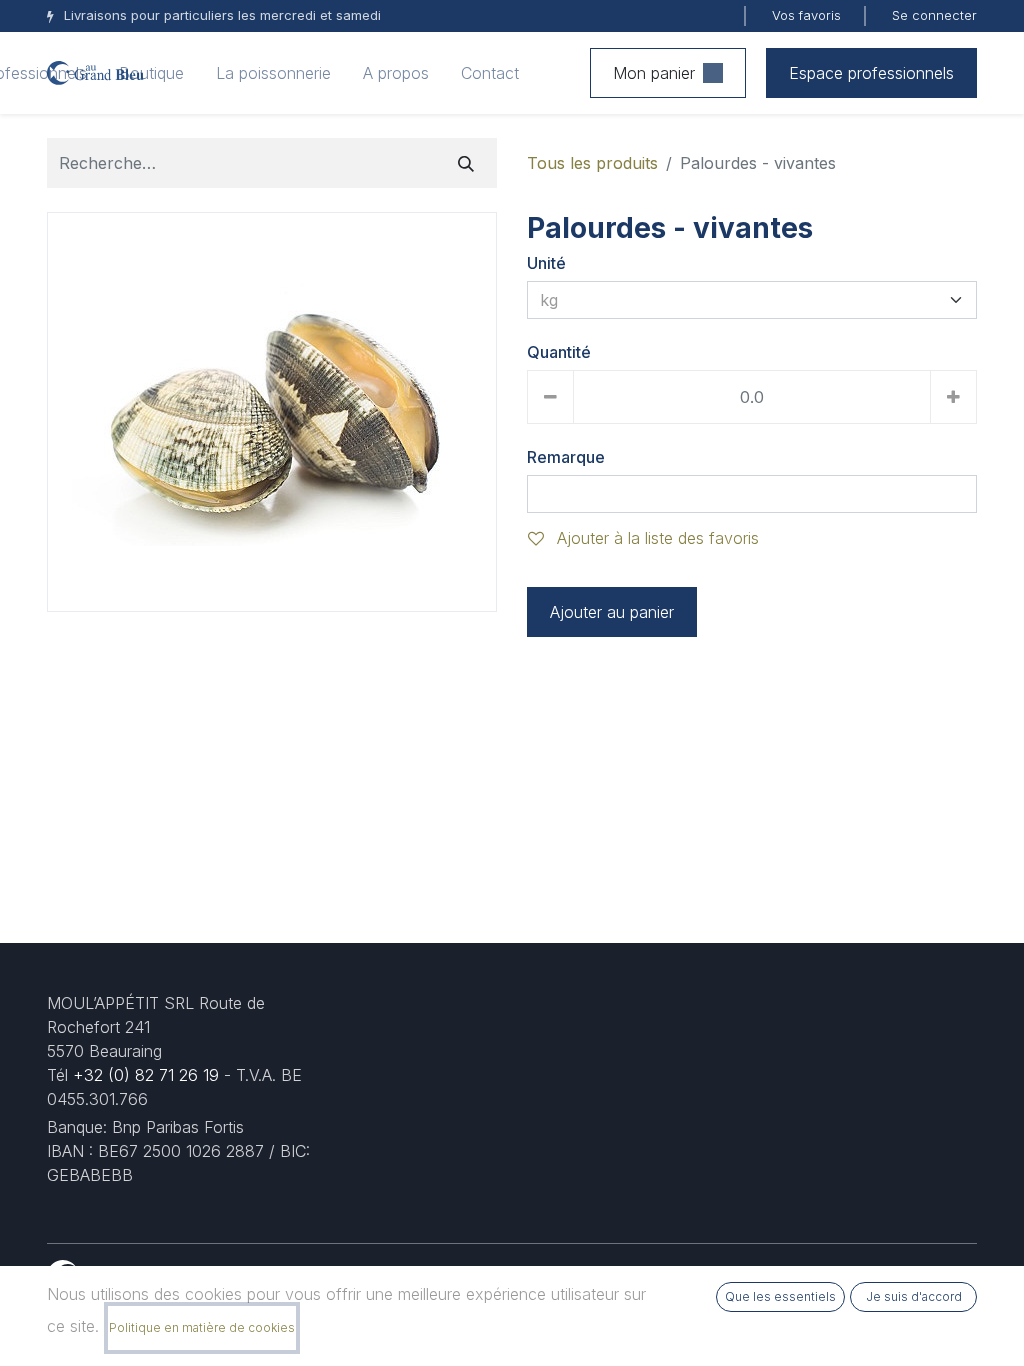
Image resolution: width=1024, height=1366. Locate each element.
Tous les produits (592, 163)
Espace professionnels (871, 73)
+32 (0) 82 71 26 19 (146, 1075)
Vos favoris (806, 15)
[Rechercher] (466, 163)
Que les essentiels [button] (780, 1296)
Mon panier (654, 73)
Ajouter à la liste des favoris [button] (655, 538)
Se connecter (934, 15)
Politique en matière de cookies (202, 1327)
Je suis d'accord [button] (914, 1296)
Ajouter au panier (612, 612)
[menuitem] (151, 73)
